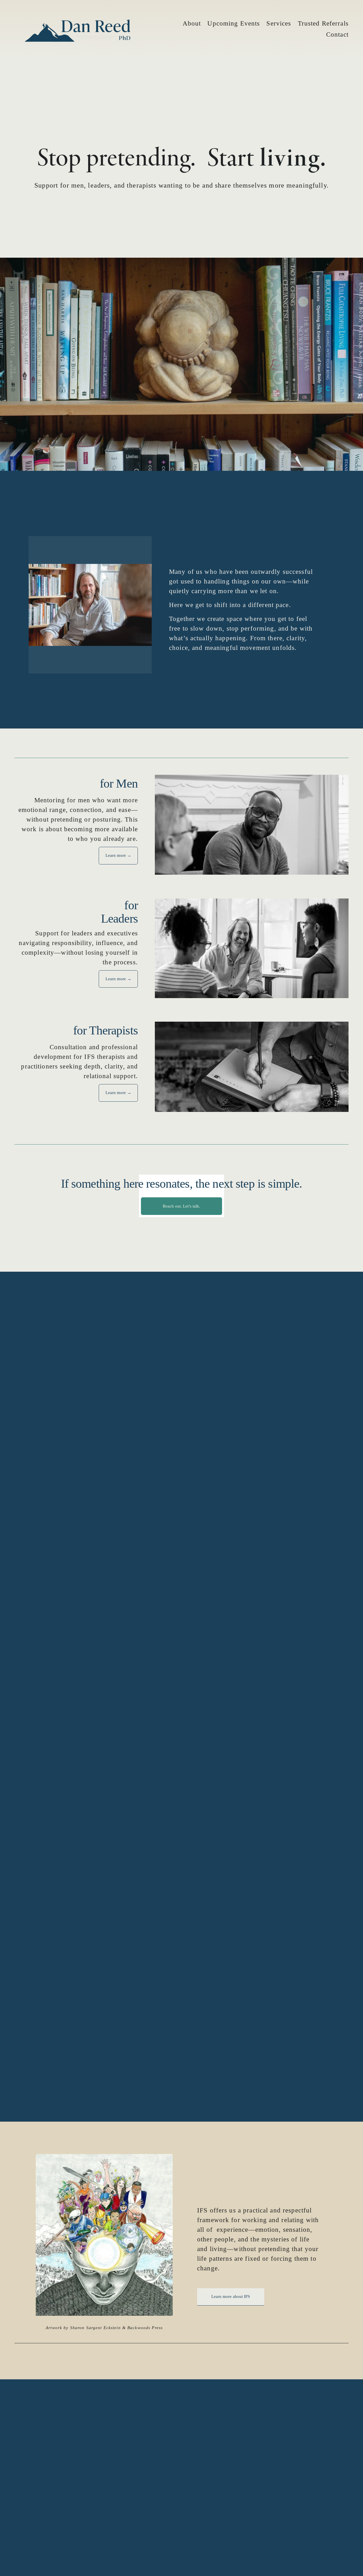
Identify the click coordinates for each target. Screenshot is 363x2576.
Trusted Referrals (323, 23)
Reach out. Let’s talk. (181, 1206)
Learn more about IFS (231, 2296)
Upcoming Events (234, 23)
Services (279, 23)
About (192, 23)
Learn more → (118, 855)
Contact (337, 34)
